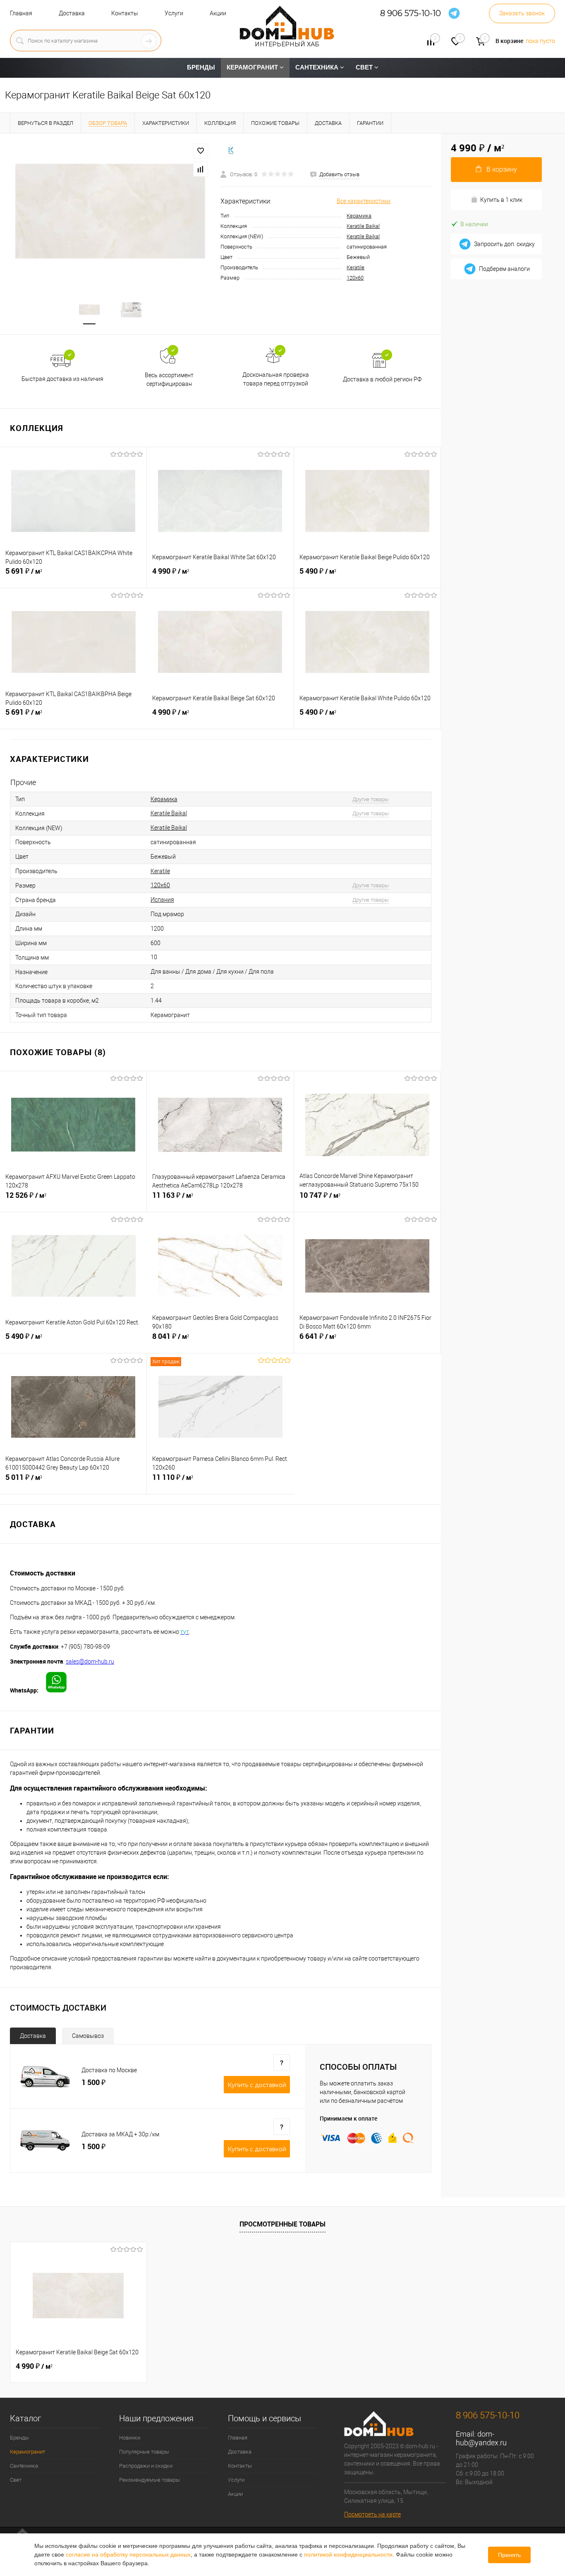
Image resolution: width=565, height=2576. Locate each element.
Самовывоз (88, 2036)
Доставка (72, 13)
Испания (162, 900)
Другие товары (371, 799)
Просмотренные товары (282, 2224)
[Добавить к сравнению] (201, 169)
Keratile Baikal (363, 226)
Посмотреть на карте (372, 2514)
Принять (509, 2555)
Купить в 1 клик (501, 200)
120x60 (355, 278)
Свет (16, 2480)
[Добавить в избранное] (201, 151)
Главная (21, 13)
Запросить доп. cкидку (504, 244)
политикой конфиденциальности (348, 2554)
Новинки (130, 2438)
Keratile (356, 267)
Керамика (359, 216)
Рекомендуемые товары (150, 2480)
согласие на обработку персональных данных (128, 2554)
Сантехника (24, 2466)
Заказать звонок (522, 13)
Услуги (174, 13)
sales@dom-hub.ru (90, 1661)
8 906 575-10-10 (411, 13)
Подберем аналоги (504, 269)
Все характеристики (364, 201)
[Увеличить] (110, 211)
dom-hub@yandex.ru (481, 2438)
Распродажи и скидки (146, 2466)
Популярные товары (144, 2452)
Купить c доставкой (257, 2085)
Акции (218, 13)
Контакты (125, 13)
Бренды (19, 2438)
